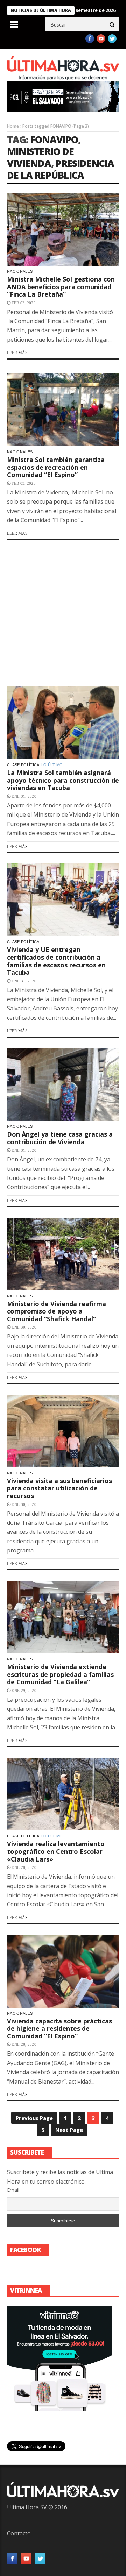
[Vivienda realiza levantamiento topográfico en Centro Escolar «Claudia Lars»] (63, 1794)
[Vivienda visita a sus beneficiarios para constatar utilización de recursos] (63, 1431)
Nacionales (20, 271)
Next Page (69, 2130)
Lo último (52, 765)
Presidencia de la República (61, 169)
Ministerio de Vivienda (40, 157)
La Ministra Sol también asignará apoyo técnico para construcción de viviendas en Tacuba (63, 780)
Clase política (23, 765)
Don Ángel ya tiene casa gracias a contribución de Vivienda (60, 1138)
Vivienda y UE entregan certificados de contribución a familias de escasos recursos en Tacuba (56, 961)
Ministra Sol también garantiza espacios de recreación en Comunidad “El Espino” (56, 467)
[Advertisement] (63, 613)
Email (13, 2190)
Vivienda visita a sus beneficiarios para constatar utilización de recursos (59, 1488)
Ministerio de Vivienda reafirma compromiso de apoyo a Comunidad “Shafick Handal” (57, 1311)
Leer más (17, 353)
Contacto (19, 2533)
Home (13, 126)
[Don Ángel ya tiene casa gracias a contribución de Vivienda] (63, 1084)
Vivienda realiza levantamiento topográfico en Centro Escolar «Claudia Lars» (56, 1851)
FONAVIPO (54, 139)
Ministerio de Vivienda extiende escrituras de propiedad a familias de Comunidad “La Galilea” (60, 1674)
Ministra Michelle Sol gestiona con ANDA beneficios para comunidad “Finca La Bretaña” (61, 287)
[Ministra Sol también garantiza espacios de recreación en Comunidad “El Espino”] (63, 410)
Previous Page (34, 2118)
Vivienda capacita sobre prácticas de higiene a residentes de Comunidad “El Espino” (59, 2029)
